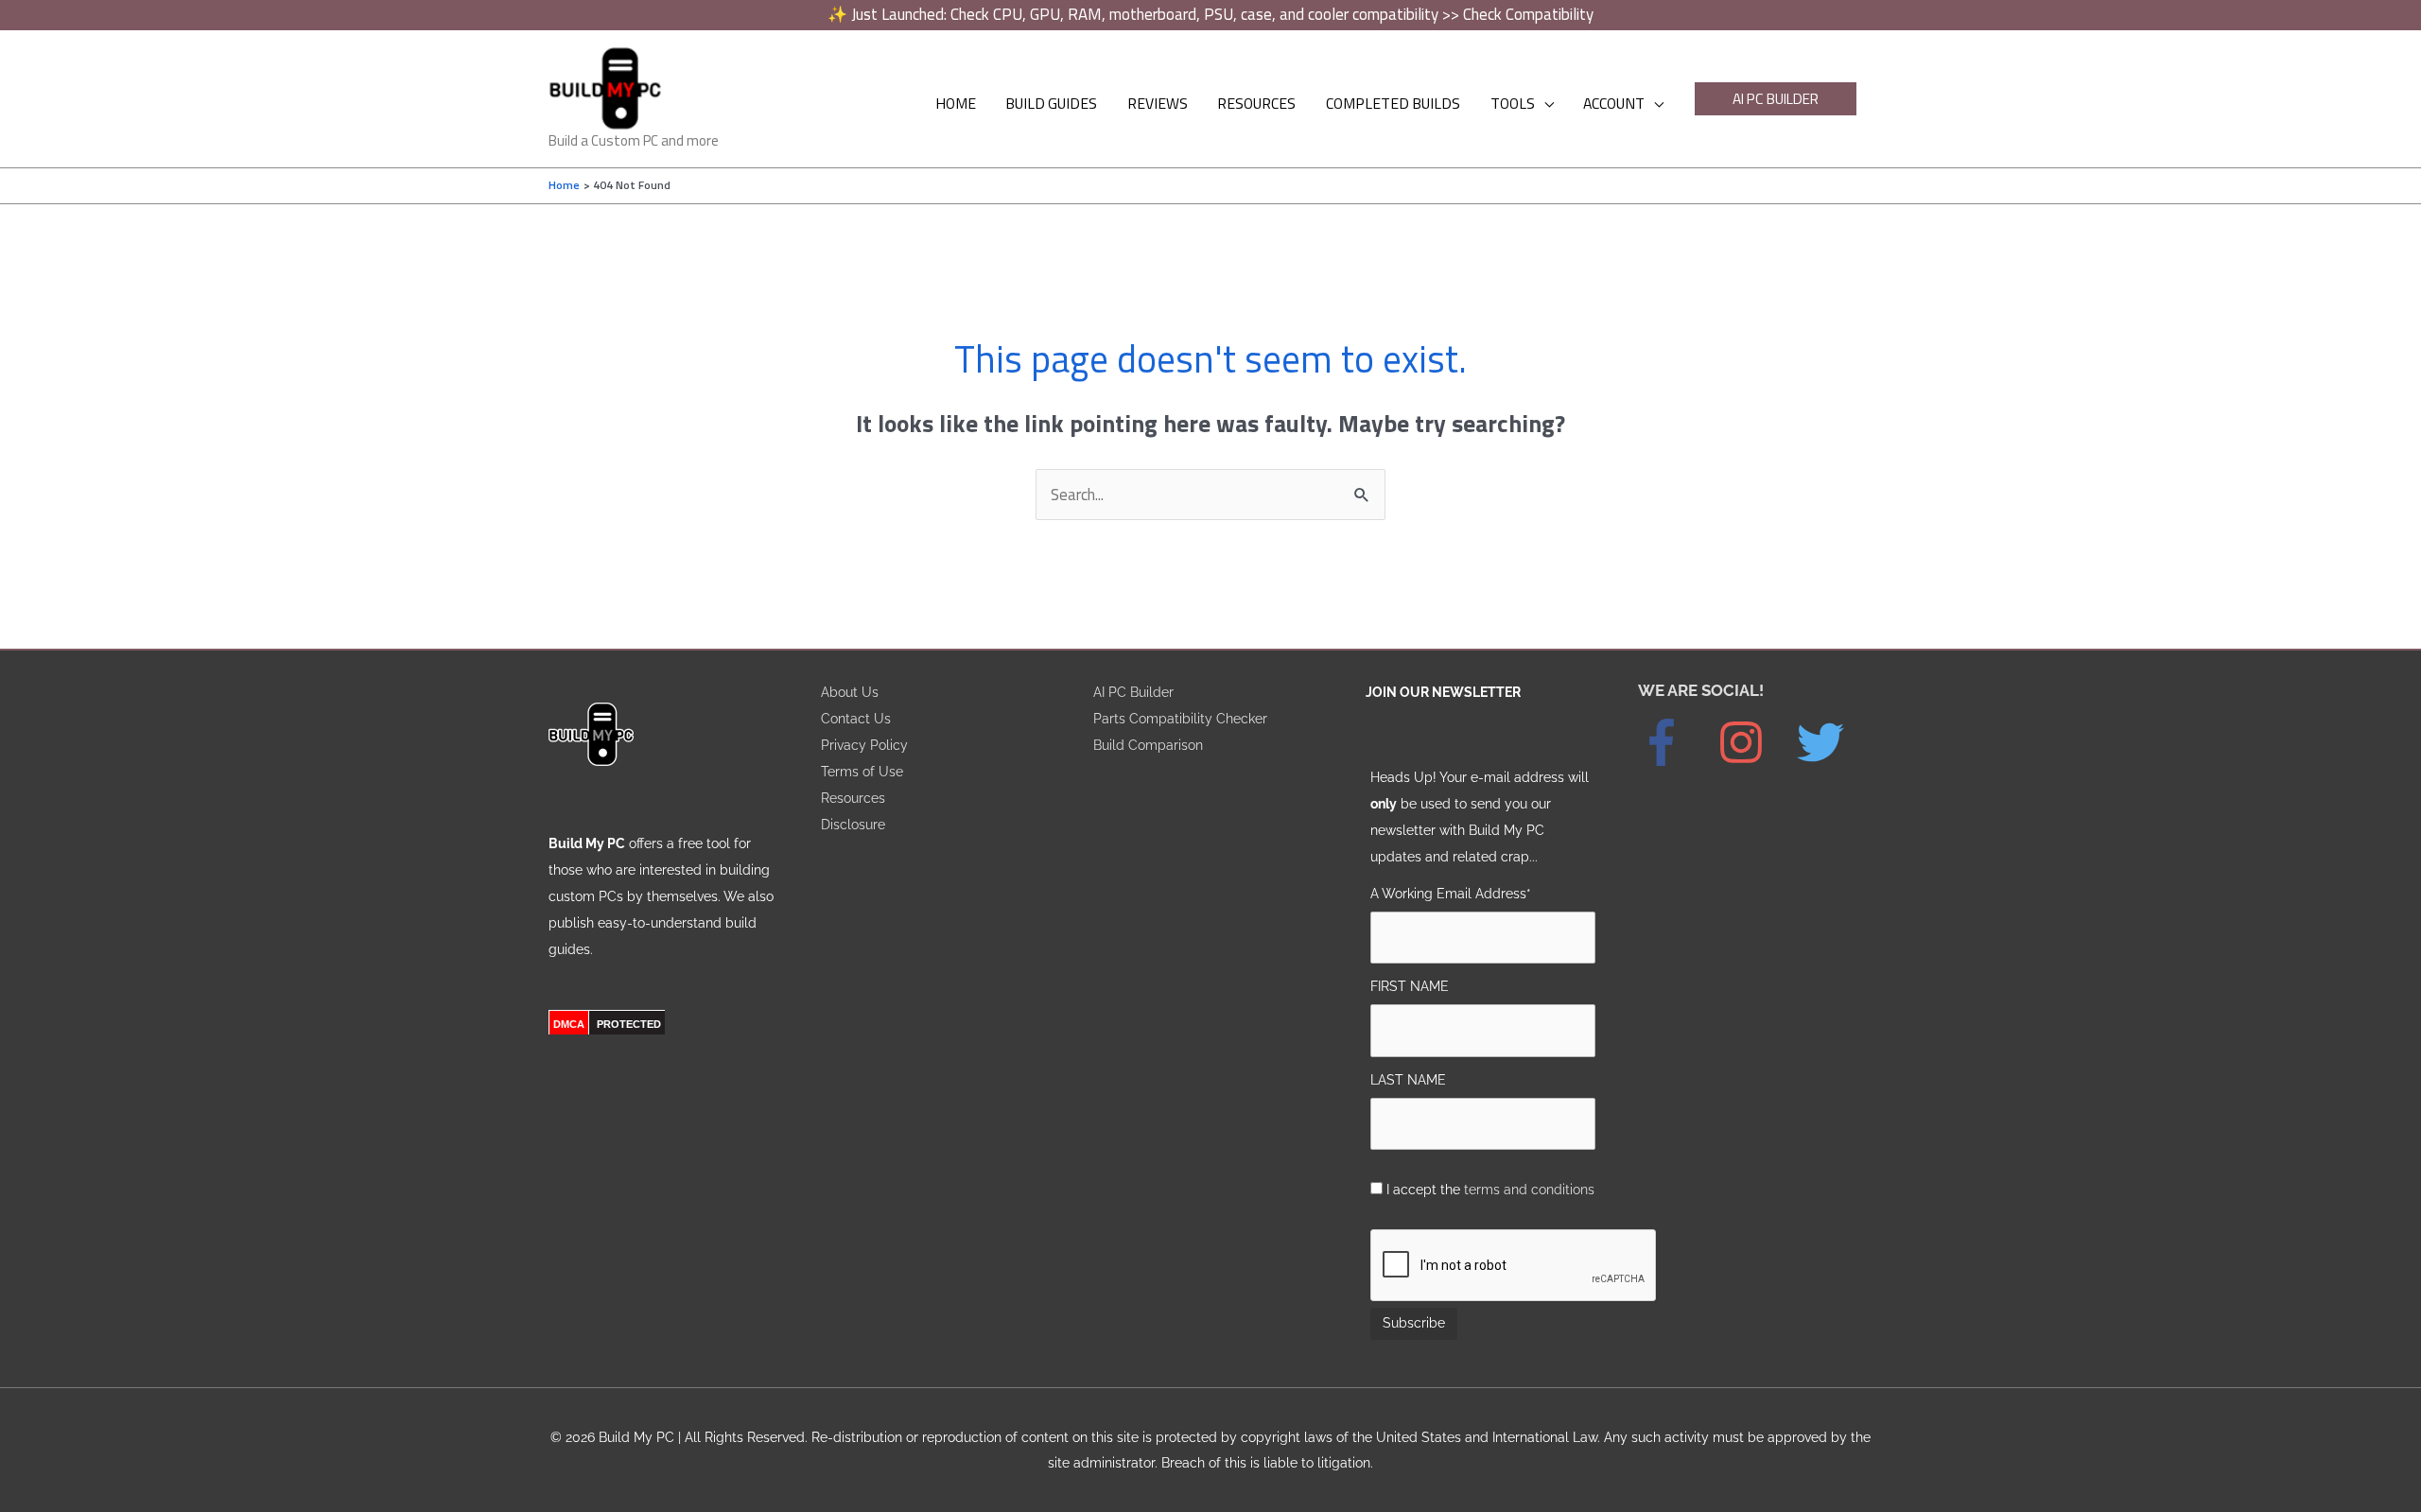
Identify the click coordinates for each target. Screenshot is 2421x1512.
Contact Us (856, 718)
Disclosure (853, 824)
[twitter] (1830, 742)
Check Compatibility (1528, 14)
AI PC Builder (1133, 692)
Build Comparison (1148, 745)
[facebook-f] (1676, 742)
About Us (850, 692)
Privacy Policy (864, 745)
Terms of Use (862, 771)
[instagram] (1755, 742)
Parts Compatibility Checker (1180, 718)
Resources (853, 798)
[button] (1776, 99)
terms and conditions (1529, 1189)
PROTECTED (629, 1024)
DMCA (569, 1024)
